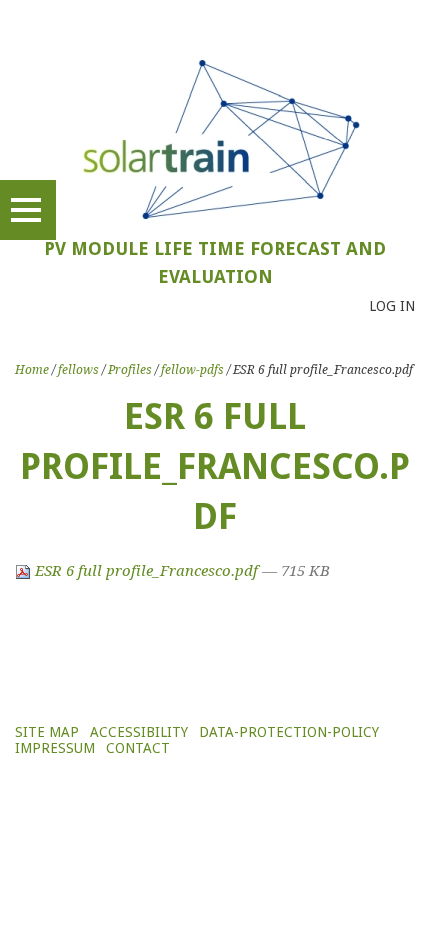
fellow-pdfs (192, 370)
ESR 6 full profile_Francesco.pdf (146, 571)
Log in (392, 306)
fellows (78, 370)
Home (32, 370)
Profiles (130, 370)
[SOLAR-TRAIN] (215, 138)
